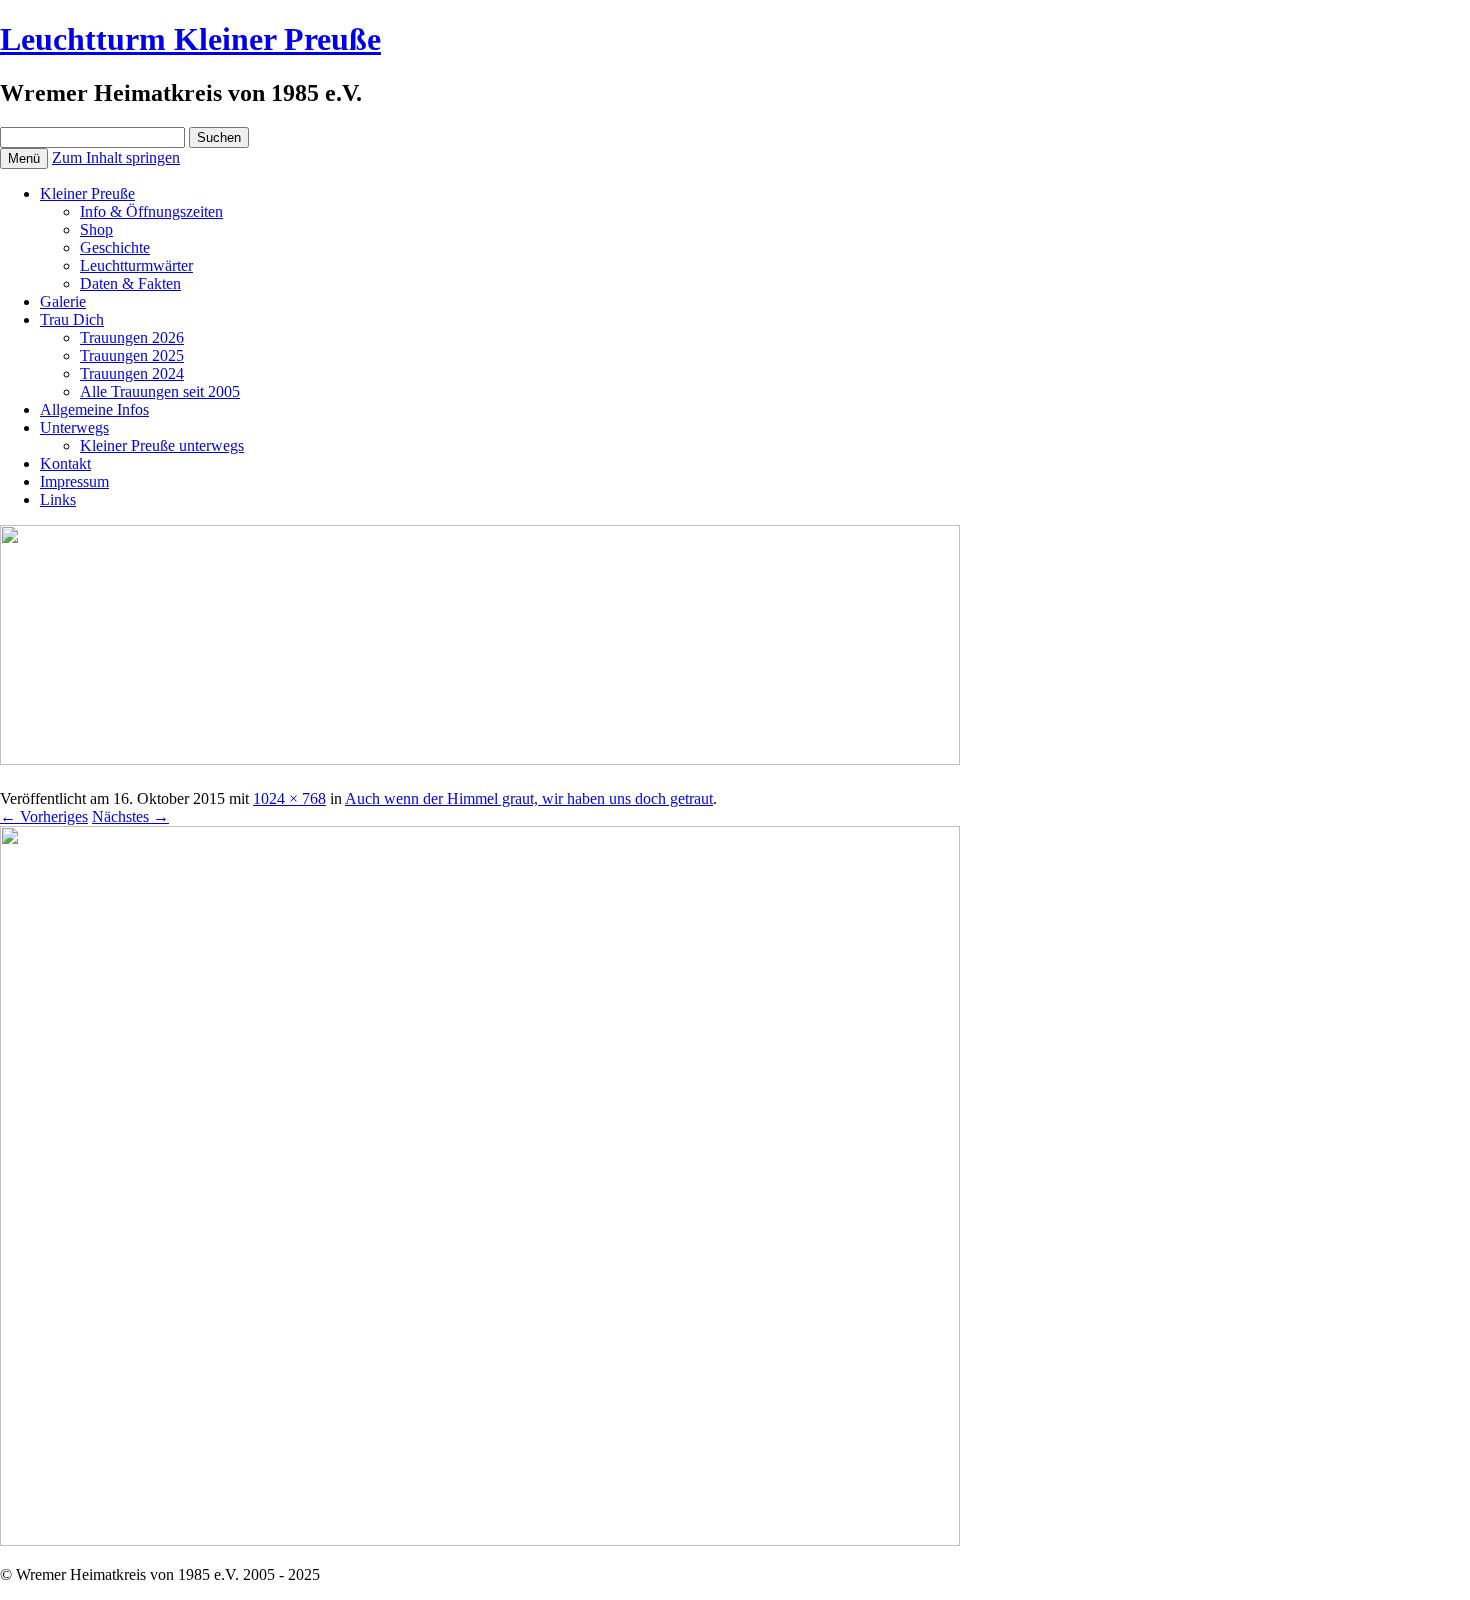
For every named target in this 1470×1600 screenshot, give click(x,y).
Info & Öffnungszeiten (151, 211)
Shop (96, 229)
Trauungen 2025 (132, 355)
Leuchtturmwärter (136, 265)
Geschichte (115, 247)
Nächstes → (130, 816)
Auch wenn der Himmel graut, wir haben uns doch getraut (529, 798)
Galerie (63, 301)
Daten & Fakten (130, 283)
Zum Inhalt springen (116, 157)
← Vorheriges (44, 816)
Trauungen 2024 (132, 373)
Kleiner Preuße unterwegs (162, 445)
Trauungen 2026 (132, 337)
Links (58, 499)
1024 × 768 (289, 798)
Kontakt (65, 463)
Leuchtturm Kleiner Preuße (190, 39)
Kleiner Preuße (87, 193)
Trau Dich (72, 319)
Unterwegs (74, 427)
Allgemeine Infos (94, 409)
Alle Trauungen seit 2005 (160, 391)
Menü (24, 158)
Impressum (74, 481)
